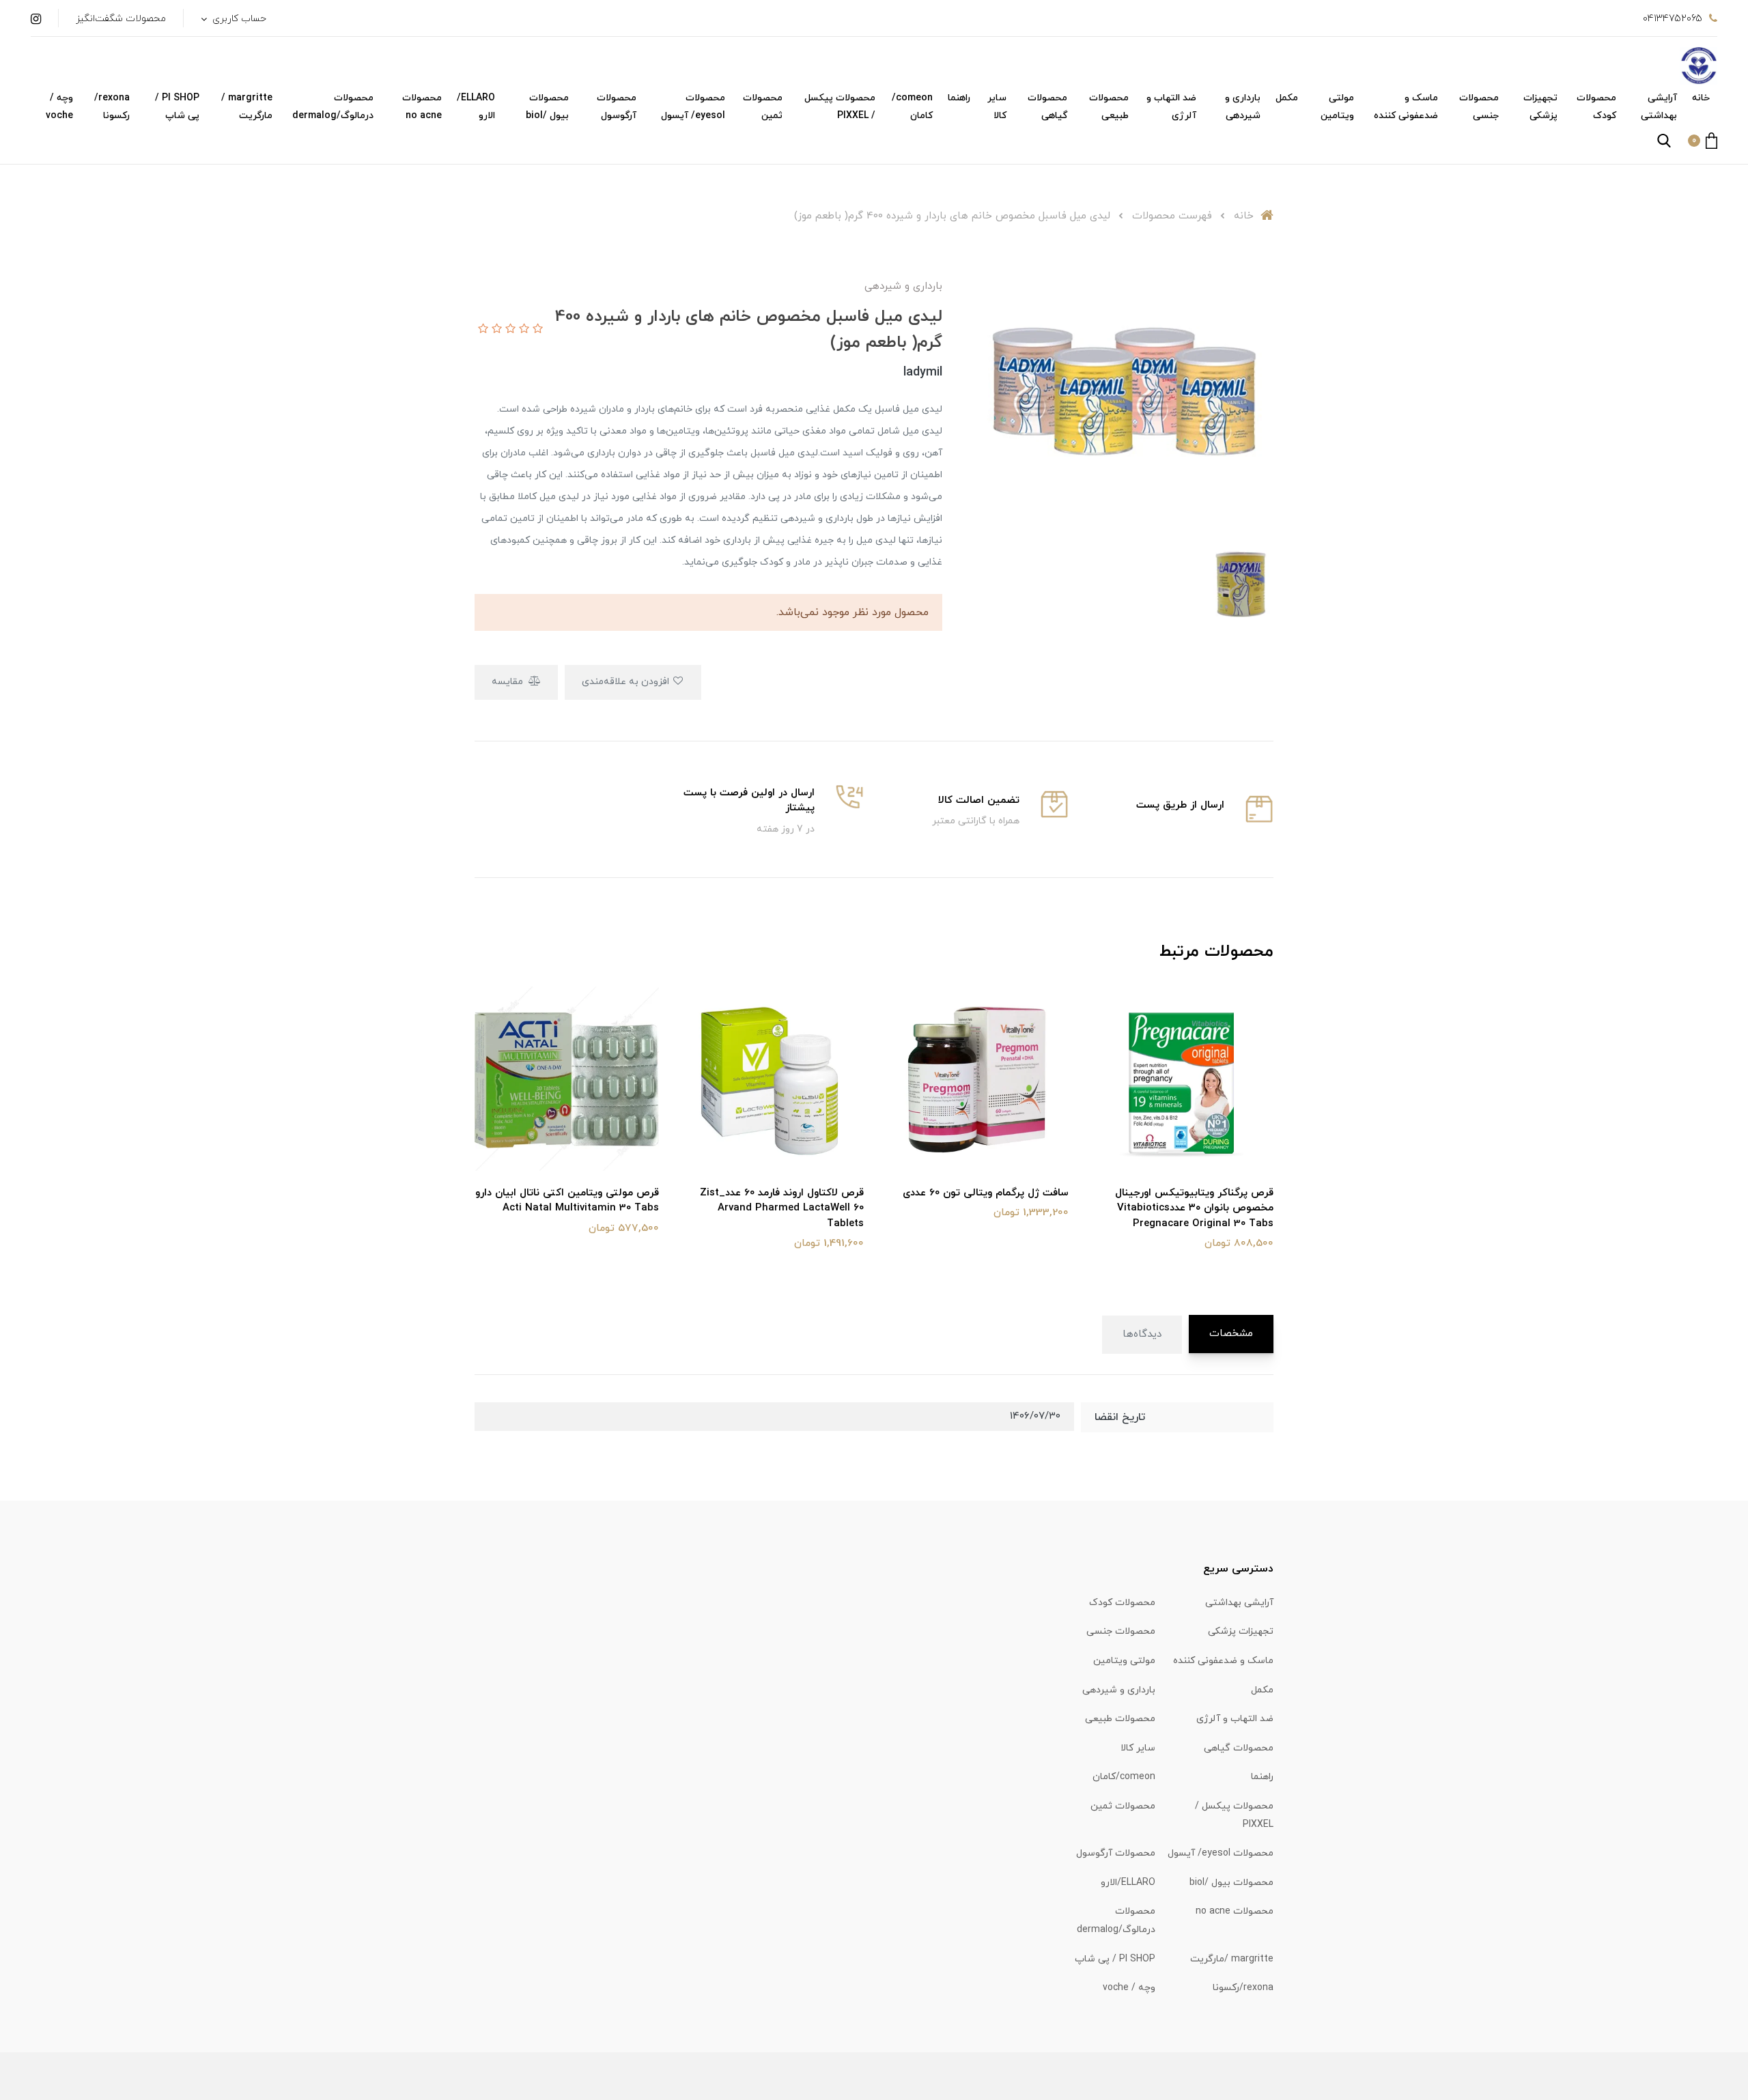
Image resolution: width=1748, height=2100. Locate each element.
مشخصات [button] (1231, 1334)
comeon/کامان (912, 107)
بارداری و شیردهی (1243, 107)
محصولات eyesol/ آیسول (693, 107)
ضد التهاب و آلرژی (1171, 107)
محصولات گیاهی (1047, 107)
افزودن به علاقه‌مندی (627, 682)
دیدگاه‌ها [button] (1142, 1334)
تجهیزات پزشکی (1540, 107)
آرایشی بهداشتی (1659, 107)
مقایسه (509, 682)
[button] (1703, 141)
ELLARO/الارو (476, 107)
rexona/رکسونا (112, 107)
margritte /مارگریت (247, 107)
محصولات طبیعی (1109, 107)
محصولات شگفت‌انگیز (121, 19)
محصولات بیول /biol (547, 107)
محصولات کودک (1596, 107)
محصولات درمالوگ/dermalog (333, 107)
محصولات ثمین (763, 107)
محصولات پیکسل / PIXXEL (840, 107)
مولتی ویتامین (1337, 107)
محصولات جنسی (1479, 107)
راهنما (959, 98)
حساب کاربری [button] (238, 19)
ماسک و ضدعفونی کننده (1406, 107)
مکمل (1287, 98)
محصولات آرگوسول (617, 107)
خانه (1701, 98)
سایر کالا (997, 107)
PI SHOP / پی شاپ (177, 107)
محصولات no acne (422, 107)
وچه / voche (59, 107)
